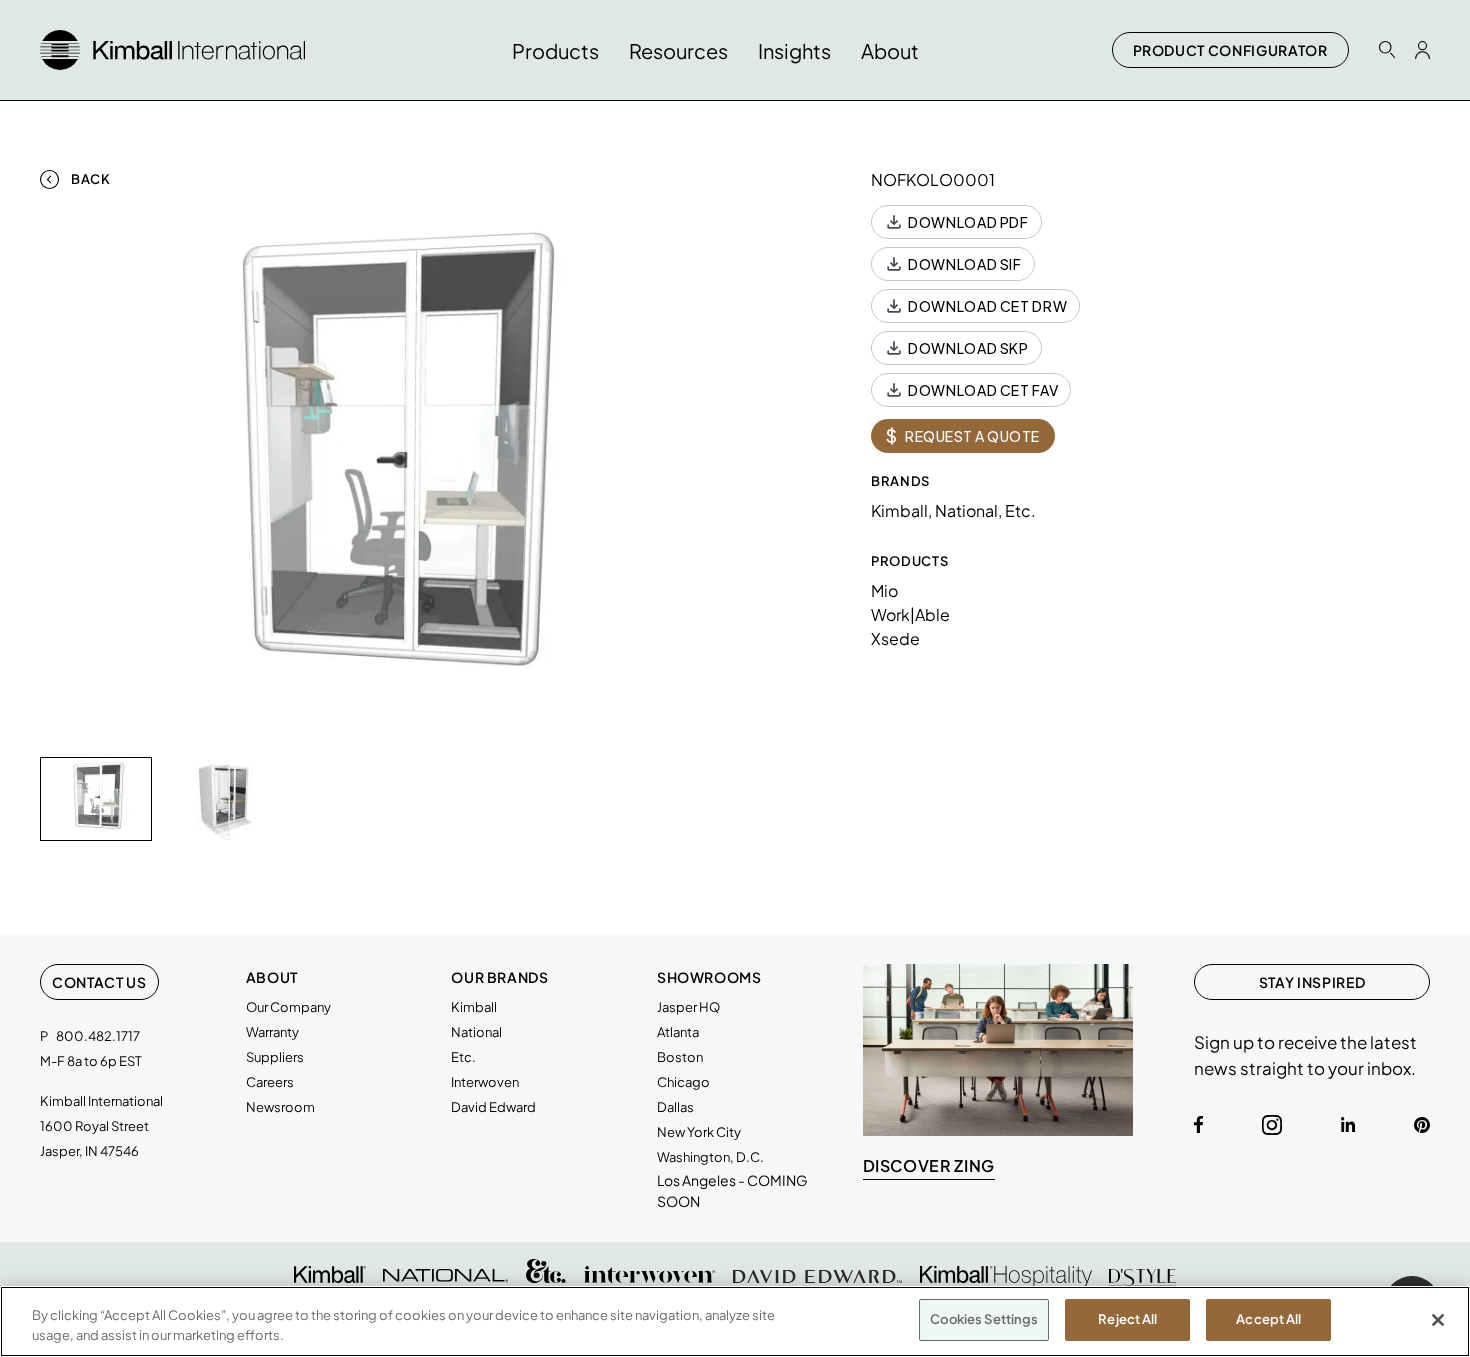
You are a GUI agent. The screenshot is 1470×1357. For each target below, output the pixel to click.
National (476, 1032)
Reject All (1127, 1319)
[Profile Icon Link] (1422, 50)
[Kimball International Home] (172, 47)
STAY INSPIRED (1312, 982)
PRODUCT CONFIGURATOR (1230, 50)
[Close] (1438, 1320)
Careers (270, 1082)
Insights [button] (794, 50)
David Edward (493, 1107)
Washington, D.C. (710, 1157)
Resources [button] (678, 50)
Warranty (272, 1032)
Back (91, 179)
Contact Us (99, 982)
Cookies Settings (984, 1319)
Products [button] (555, 50)
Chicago (683, 1082)
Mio (884, 590)
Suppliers (275, 1057)
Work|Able (910, 614)
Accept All (1268, 1319)
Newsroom (280, 1107)
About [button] (890, 50)
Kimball (474, 1007)
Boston (680, 1057)
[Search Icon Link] (1387, 49)
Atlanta (678, 1032)
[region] (735, 1321)
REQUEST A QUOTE (963, 435)
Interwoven (485, 1082)
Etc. (463, 1057)
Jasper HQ (688, 1007)
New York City (699, 1132)
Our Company (288, 1007)
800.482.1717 (98, 1036)
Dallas (675, 1107)
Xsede (895, 638)
